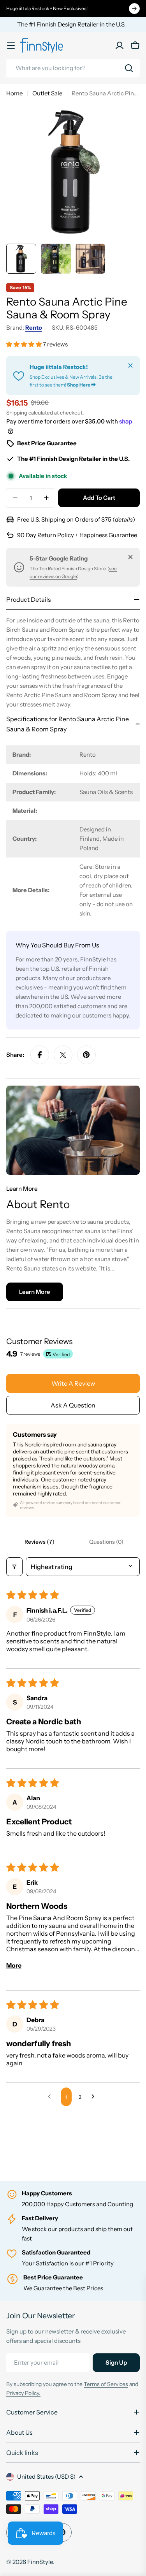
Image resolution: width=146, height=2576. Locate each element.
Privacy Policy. (23, 2393)
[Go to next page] (95, 2097)
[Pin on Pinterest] (86, 1055)
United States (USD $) (46, 2477)
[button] (25, 344)
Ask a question (73, 1405)
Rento (34, 328)
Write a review (73, 1383)
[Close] (130, 365)
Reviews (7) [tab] (40, 1542)
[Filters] (14, 1567)
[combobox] (73, 68)
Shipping (17, 413)
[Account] (120, 46)
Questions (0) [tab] (106, 1542)
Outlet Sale (47, 93)
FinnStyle (40, 2562)
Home (14, 93)
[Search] (129, 68)
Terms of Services (106, 2384)
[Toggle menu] (11, 46)
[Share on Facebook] (40, 1055)
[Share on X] (63, 1055)
